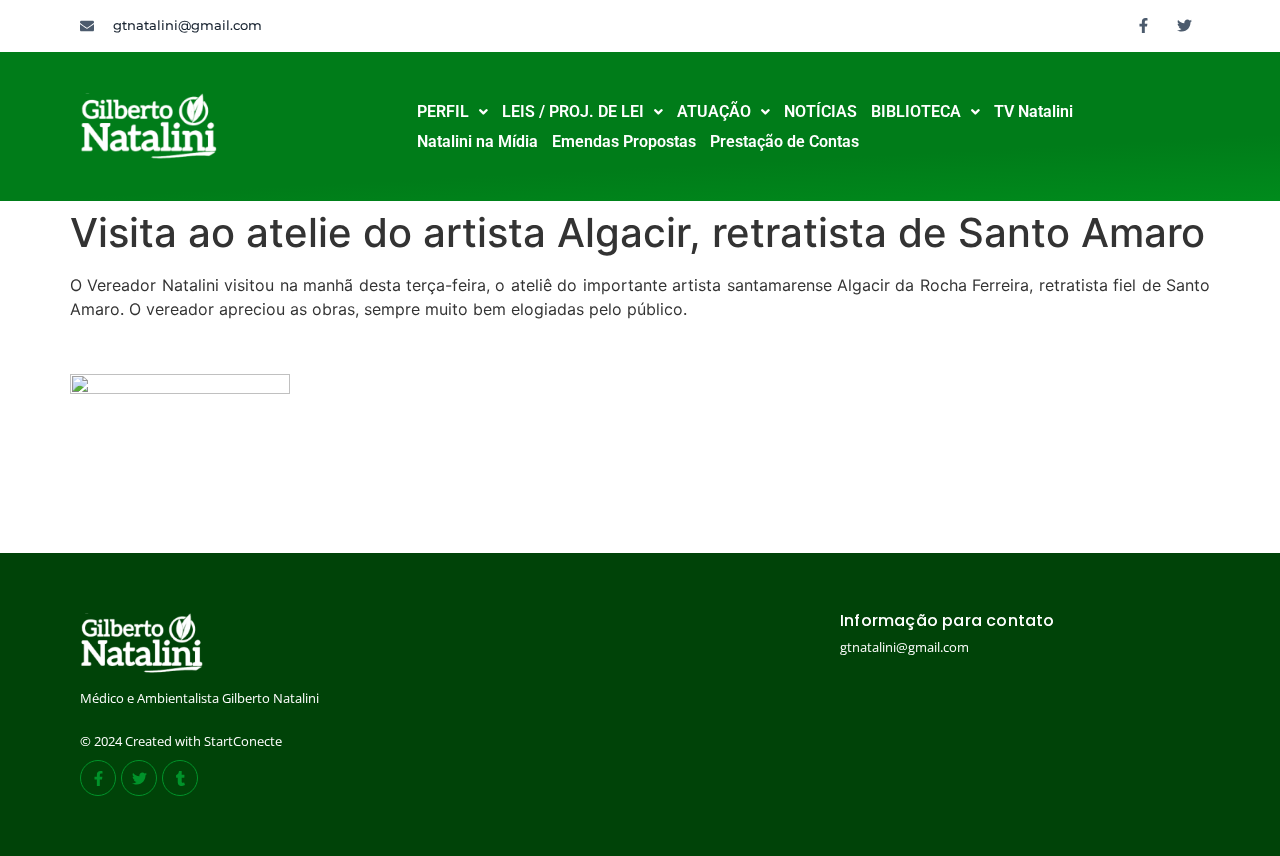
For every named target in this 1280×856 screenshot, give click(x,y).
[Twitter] (1185, 25)
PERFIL (443, 111)
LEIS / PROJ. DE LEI (573, 111)
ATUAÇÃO (714, 111)
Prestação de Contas (784, 141)
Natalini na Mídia (477, 141)
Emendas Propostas (624, 141)
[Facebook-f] (1144, 25)
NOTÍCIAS (820, 111)
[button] (452, 112)
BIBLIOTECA (916, 111)
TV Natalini (1033, 111)
